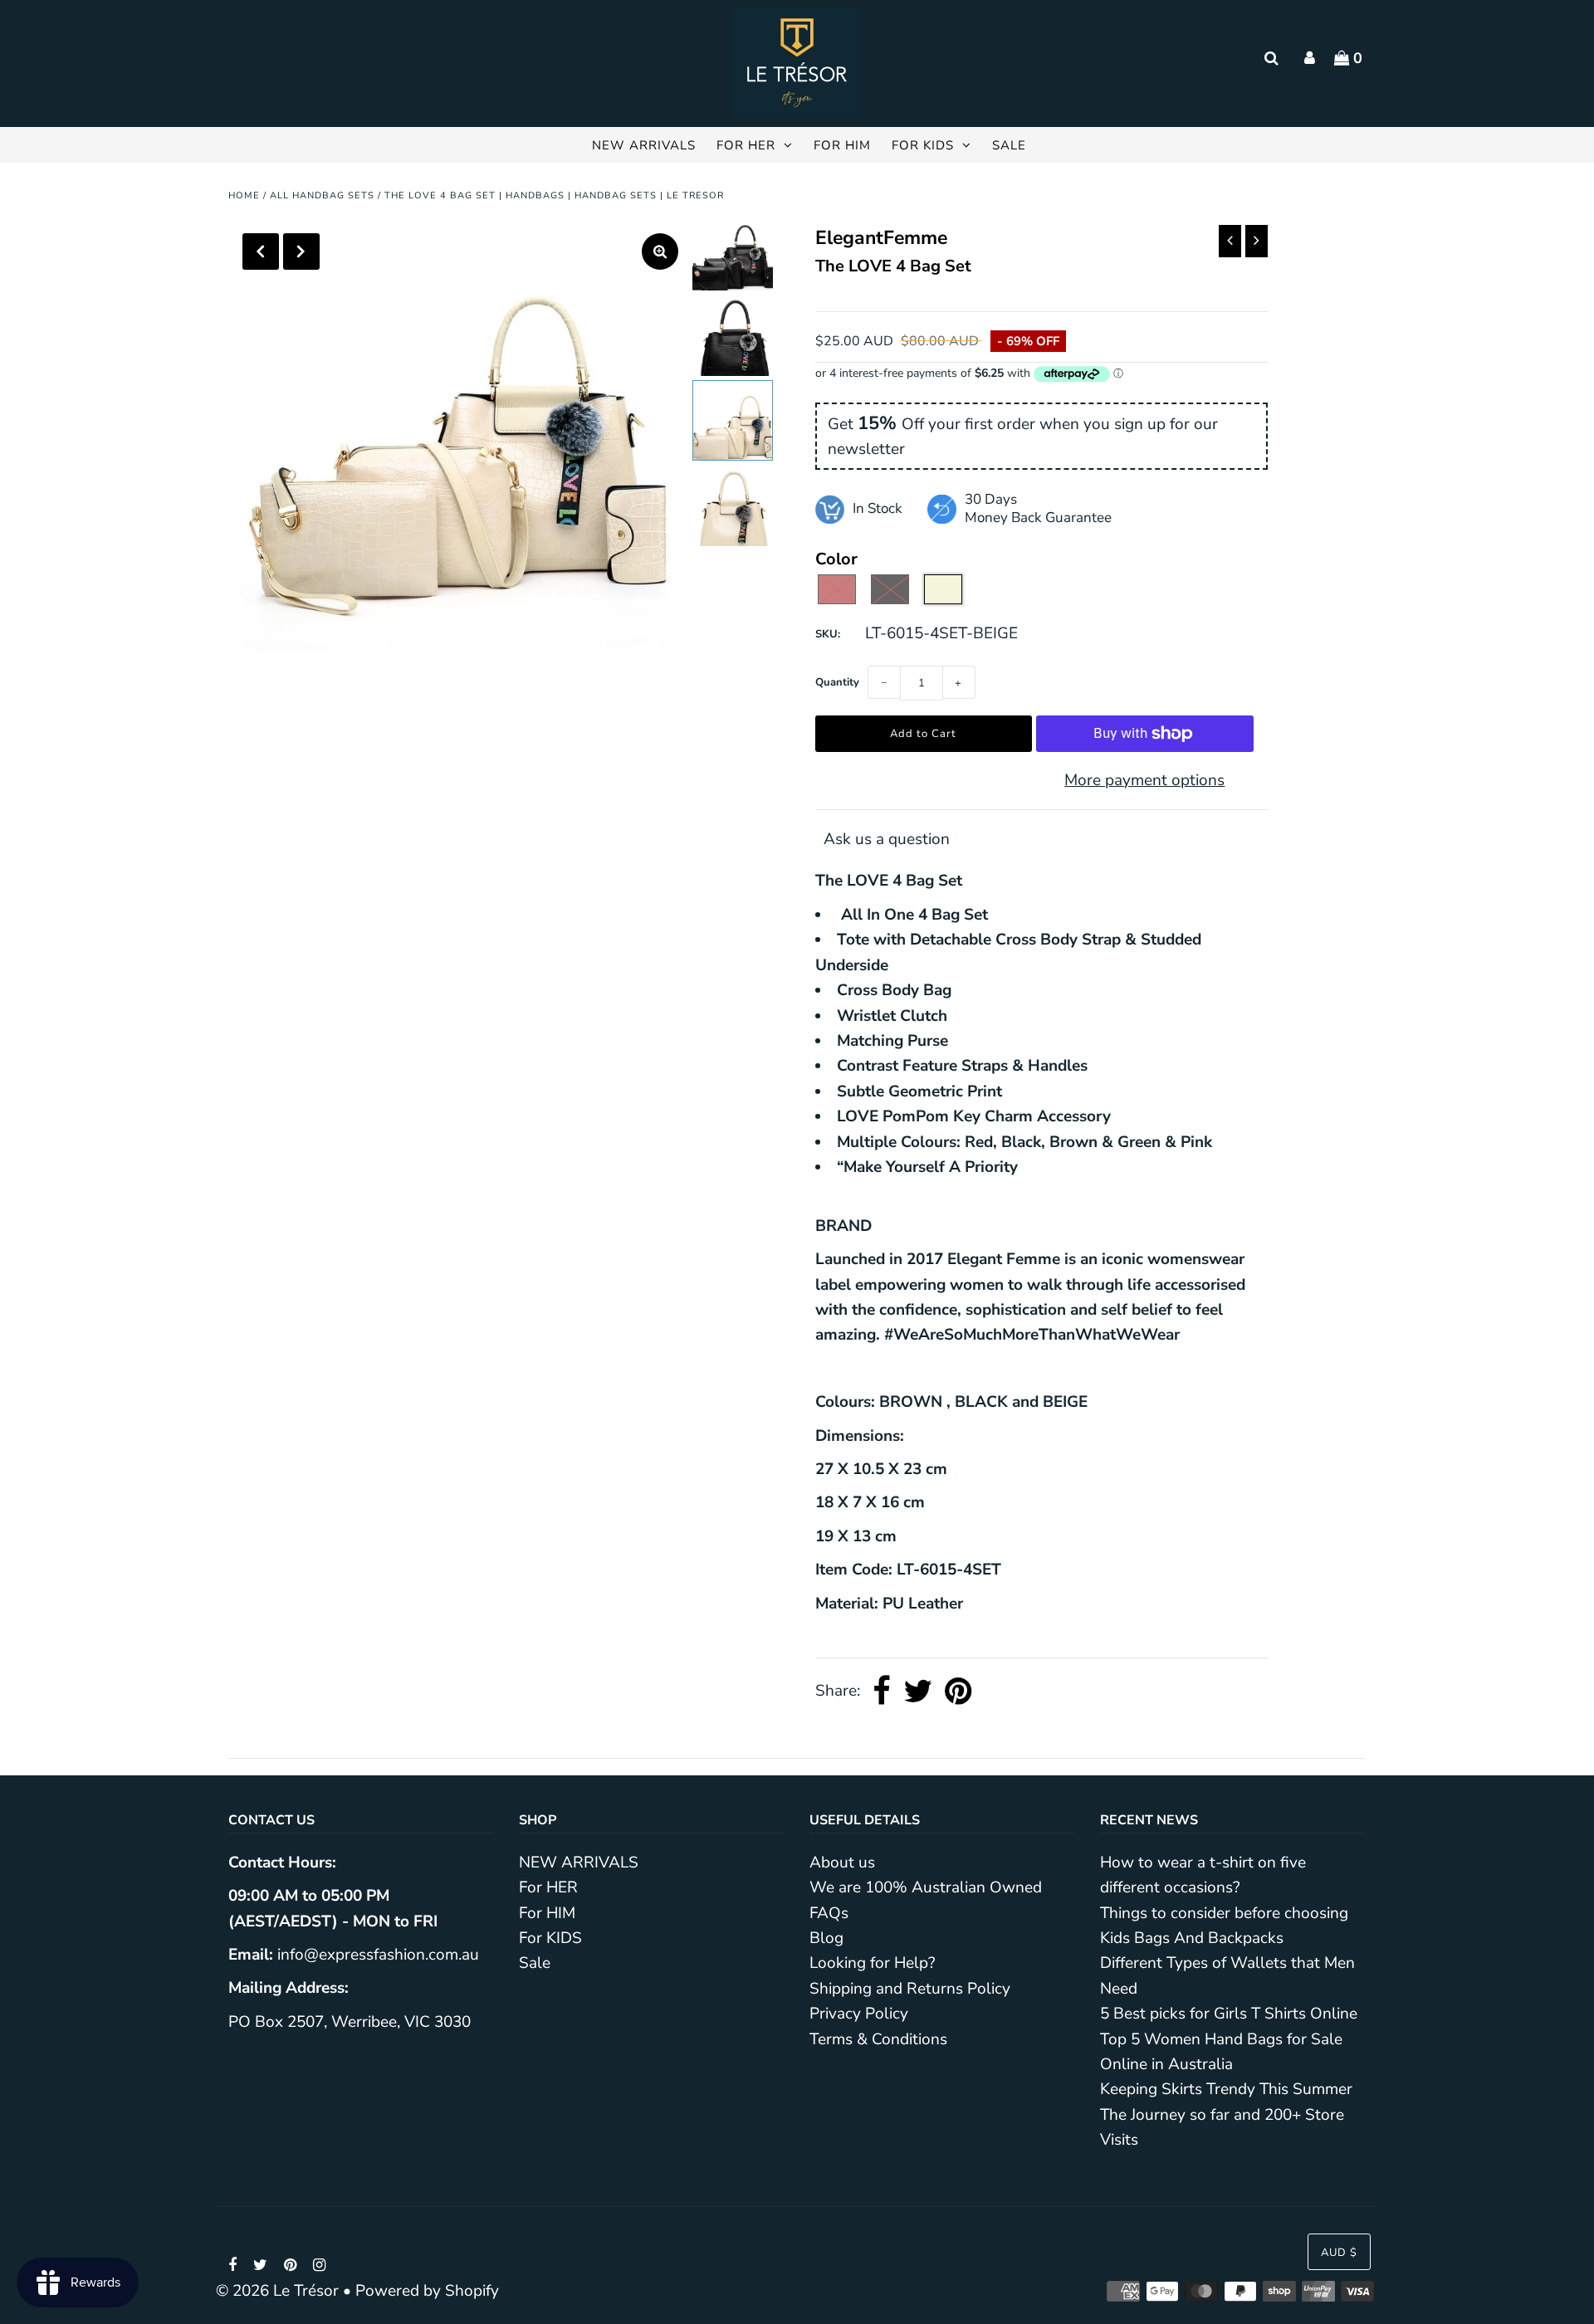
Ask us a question (887, 839)
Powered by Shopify (427, 2291)
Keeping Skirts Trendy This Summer (1226, 2089)
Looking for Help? (872, 1963)
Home (244, 195)
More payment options (1144, 780)
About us (842, 1863)
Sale (1009, 145)
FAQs (829, 1913)
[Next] (301, 251)
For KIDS (923, 145)
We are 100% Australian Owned (926, 1887)
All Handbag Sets (322, 195)
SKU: (828, 634)
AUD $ (1339, 2253)
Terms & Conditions (878, 2039)
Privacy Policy (859, 2014)
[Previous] (261, 251)
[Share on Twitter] (918, 1692)
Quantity (837, 682)
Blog (826, 1938)
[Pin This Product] (958, 1692)
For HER (746, 145)
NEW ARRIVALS (644, 145)
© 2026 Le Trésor (277, 2291)
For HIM (842, 145)
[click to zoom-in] (660, 251)
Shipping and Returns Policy (910, 1989)
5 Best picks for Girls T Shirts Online (1229, 2014)
